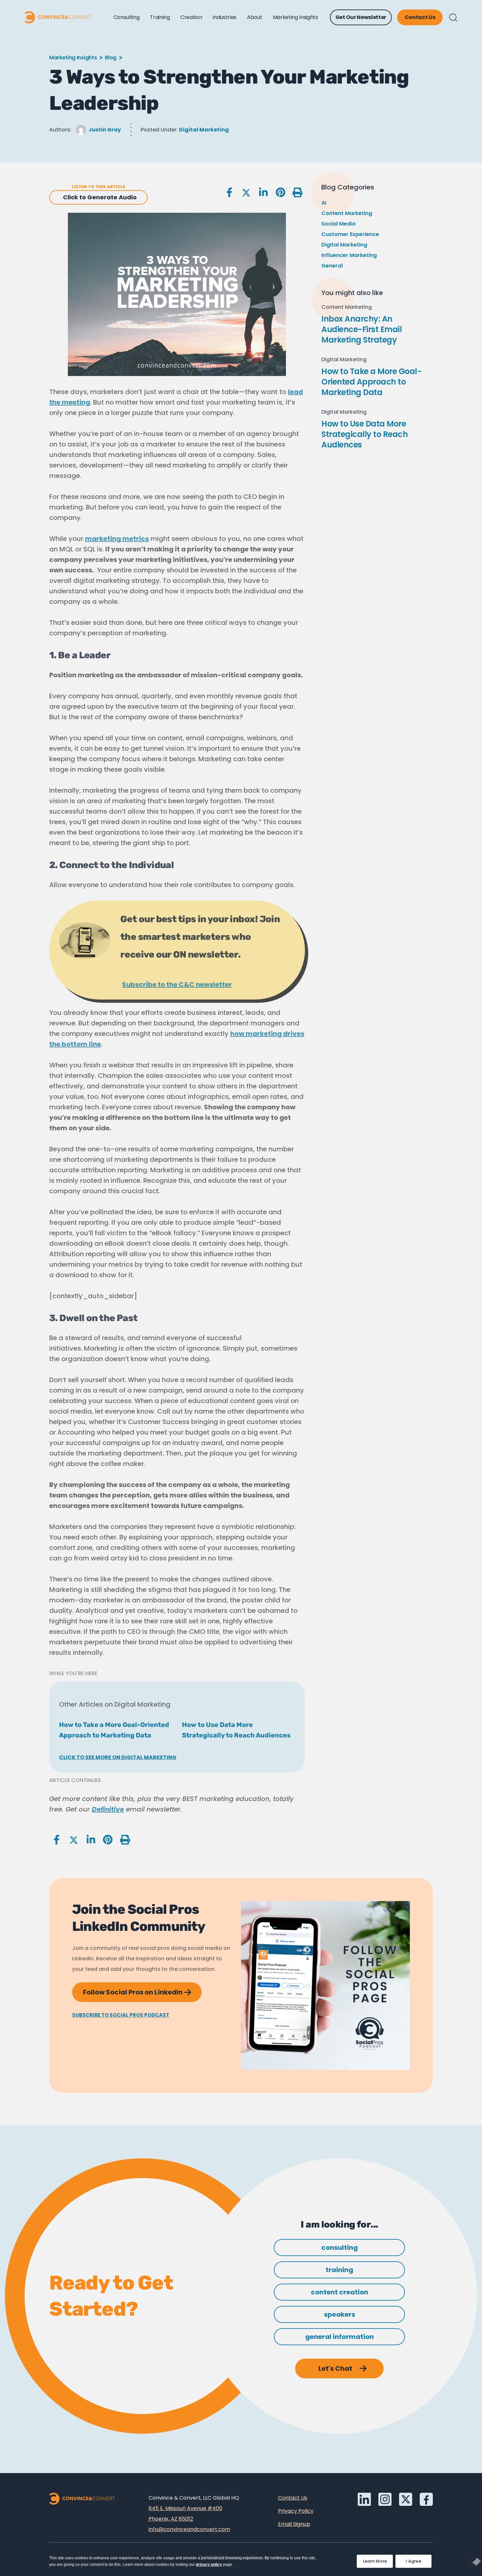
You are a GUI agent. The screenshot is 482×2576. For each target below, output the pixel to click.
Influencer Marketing (349, 255)
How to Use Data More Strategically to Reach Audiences (364, 434)
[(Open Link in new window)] (426, 2499)
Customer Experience (350, 234)
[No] (473, 2560)
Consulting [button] (127, 17)
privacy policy (209, 2565)
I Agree (413, 2561)
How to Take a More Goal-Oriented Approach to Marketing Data (371, 382)
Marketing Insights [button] (295, 17)
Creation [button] (191, 17)
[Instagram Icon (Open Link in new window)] (385, 2499)
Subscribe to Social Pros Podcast (121, 2015)
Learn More (378, 2559)
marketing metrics (117, 539)
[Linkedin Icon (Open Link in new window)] (364, 2499)
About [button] (254, 17)
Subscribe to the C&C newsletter (177, 984)
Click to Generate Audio (100, 197)
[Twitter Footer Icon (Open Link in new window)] (406, 2499)
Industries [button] (224, 17)
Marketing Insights (73, 58)
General (332, 266)
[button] (453, 18)
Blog (111, 58)
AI (324, 203)
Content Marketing (347, 213)
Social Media (338, 224)
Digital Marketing (204, 130)
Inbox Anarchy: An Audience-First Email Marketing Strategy (361, 329)
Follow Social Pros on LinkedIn (142, 1990)
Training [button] (160, 17)
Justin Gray (105, 130)
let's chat (335, 2368)
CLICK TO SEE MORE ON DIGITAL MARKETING (118, 1757)
